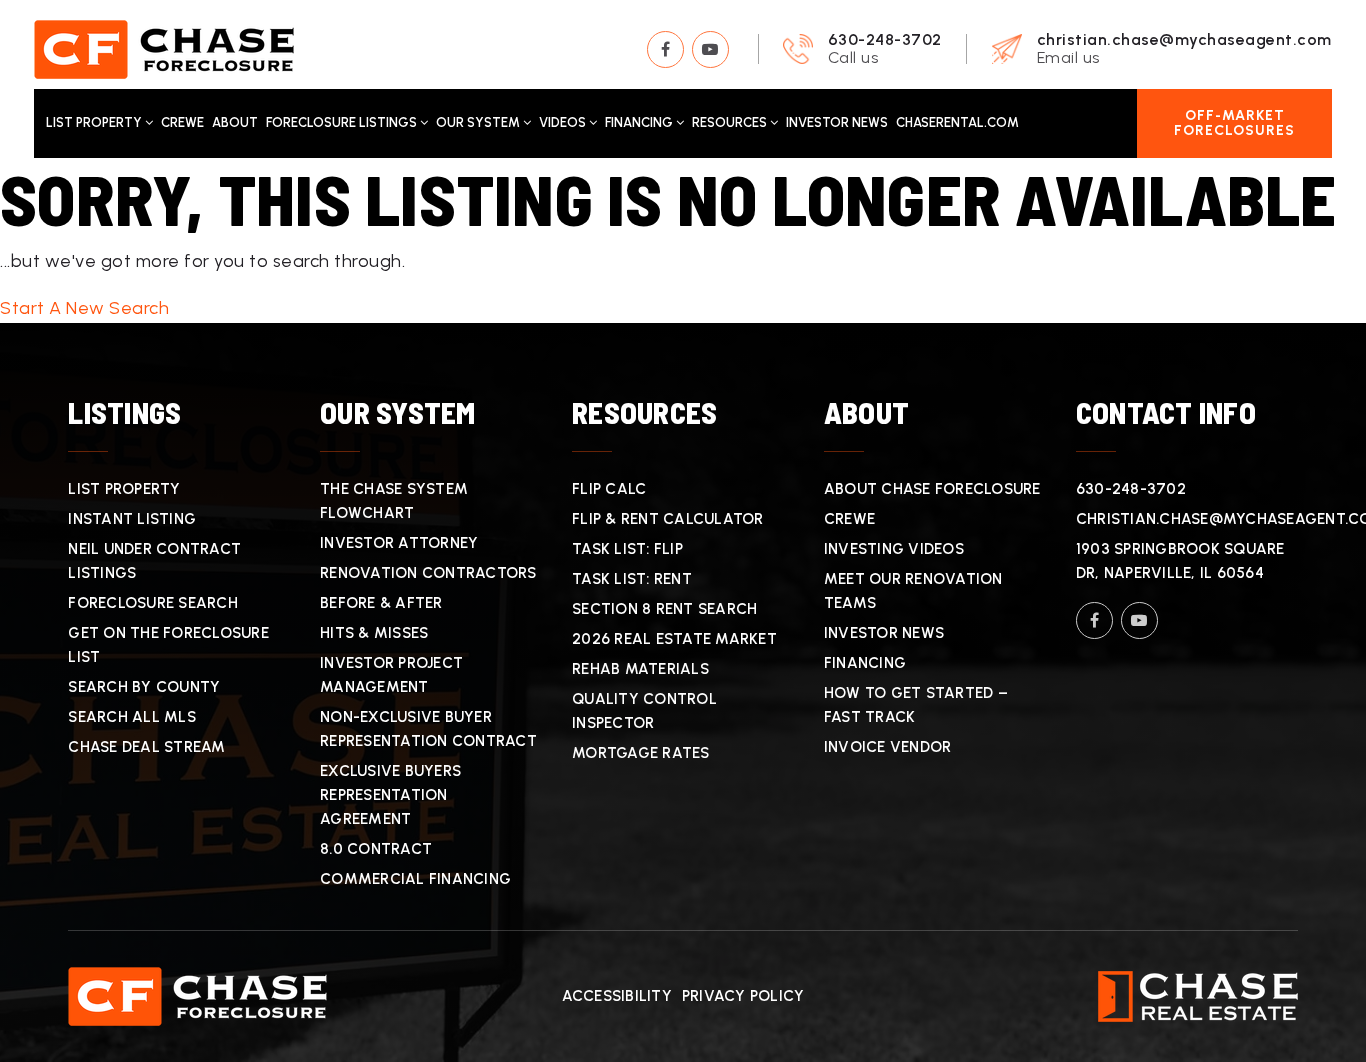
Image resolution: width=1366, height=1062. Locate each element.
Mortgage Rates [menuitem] (641, 753)
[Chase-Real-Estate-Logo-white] (1198, 995)
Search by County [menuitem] (144, 687)
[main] (683, 241)
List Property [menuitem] (95, 122)
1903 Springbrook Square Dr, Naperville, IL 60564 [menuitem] (1180, 561)
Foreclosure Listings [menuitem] (343, 122)
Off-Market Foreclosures (1234, 123)
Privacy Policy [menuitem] (743, 996)
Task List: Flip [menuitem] (627, 549)
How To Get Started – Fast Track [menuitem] (916, 705)
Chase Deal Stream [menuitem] (146, 747)
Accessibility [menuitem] (617, 996)
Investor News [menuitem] (837, 122)
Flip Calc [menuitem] (609, 489)
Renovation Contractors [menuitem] (428, 573)
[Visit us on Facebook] (665, 49)
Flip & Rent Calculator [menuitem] (668, 519)
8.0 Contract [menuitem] (376, 849)
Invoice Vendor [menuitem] (888, 747)
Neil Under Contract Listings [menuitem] (154, 561)
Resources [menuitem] (731, 122)
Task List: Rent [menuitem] (632, 579)
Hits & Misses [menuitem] (374, 633)
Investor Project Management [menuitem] (391, 675)
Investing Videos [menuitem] (894, 549)
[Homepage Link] (164, 48)
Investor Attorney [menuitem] (399, 543)
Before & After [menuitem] (381, 603)
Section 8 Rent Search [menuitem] (664, 609)
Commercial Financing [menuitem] (415, 879)
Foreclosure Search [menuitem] (153, 603)
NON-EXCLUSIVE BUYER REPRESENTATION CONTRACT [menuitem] (428, 729)
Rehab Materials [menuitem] (640, 669)
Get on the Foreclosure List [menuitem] (168, 645)
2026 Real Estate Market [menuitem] (674, 639)
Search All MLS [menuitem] (132, 717)
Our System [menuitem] (479, 122)
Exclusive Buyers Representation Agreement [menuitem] (390, 795)
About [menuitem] (235, 122)
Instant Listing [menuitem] (132, 519)
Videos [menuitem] (564, 122)
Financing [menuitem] (640, 122)
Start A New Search (84, 308)
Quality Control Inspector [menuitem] (644, 711)
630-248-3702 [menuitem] (1131, 489)
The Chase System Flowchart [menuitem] (394, 501)
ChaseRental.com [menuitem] (957, 122)
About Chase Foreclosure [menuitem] (932, 489)
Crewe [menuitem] (182, 122)
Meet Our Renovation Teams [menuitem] (913, 591)
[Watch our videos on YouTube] (710, 49)
